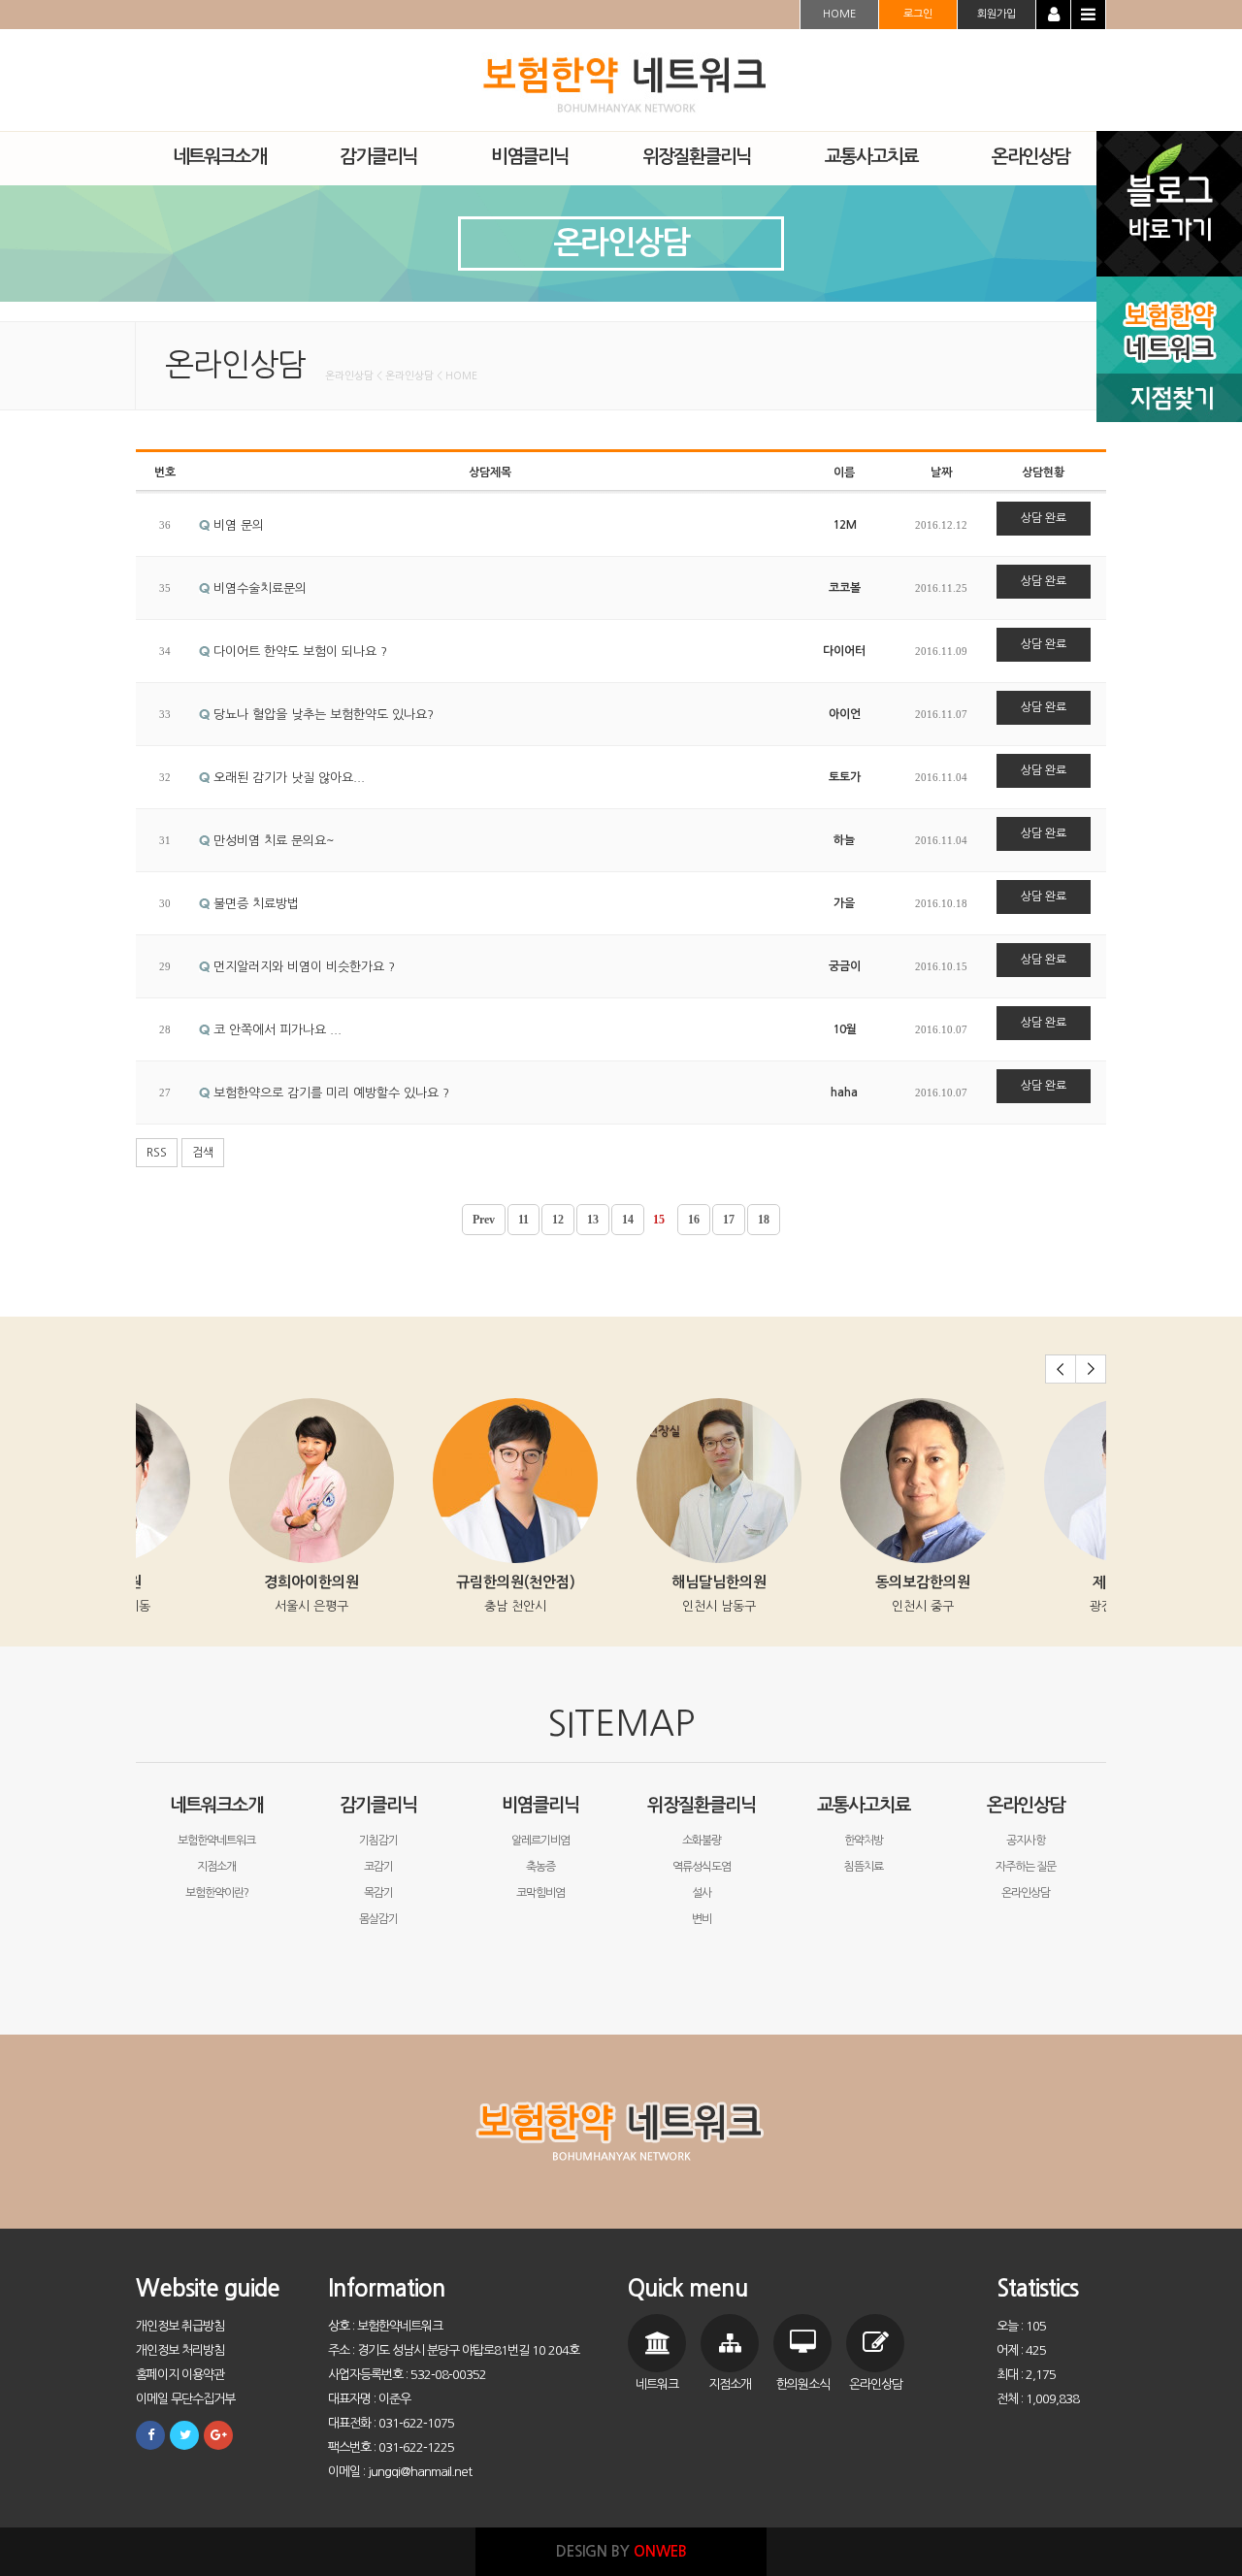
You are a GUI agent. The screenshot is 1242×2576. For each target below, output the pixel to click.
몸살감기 (378, 1919)
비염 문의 (237, 525)
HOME (839, 14)
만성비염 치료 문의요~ (272, 841)
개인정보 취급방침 (180, 2326)
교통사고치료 (864, 1805)
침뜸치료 (864, 1867)
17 (729, 1220)
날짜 (941, 473)
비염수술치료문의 (258, 588)
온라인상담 (1026, 1805)
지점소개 (216, 1867)
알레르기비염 (540, 1841)
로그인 (918, 14)
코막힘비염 (540, 1893)
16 (694, 1220)
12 (558, 1220)
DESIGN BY (621, 2551)
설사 (702, 1893)
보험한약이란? (217, 1893)
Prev (484, 1220)
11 (523, 1220)
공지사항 (1026, 1841)
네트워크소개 (216, 1805)
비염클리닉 (540, 1805)
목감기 (378, 1893)
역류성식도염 (702, 1867)
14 (628, 1220)
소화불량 (702, 1841)
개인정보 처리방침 (180, 2350)
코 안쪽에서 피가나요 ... (276, 1030)
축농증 (540, 1867)
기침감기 (378, 1841)
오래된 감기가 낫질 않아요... (287, 778)
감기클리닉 (378, 1805)
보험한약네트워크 (216, 1841)
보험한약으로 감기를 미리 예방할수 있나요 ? (329, 1093)
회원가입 (997, 14)
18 (764, 1220)
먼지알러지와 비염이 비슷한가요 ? (302, 967)
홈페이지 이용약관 (180, 2375)
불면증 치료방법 (254, 904)
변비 (702, 1919)
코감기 (378, 1867)
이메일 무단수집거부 (185, 2399)
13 (593, 1220)
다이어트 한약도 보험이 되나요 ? (298, 652)
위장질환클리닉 (702, 1805)
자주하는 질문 (1026, 1867)
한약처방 (864, 1841)
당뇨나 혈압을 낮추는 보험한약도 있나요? (322, 715)
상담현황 (1043, 473)
